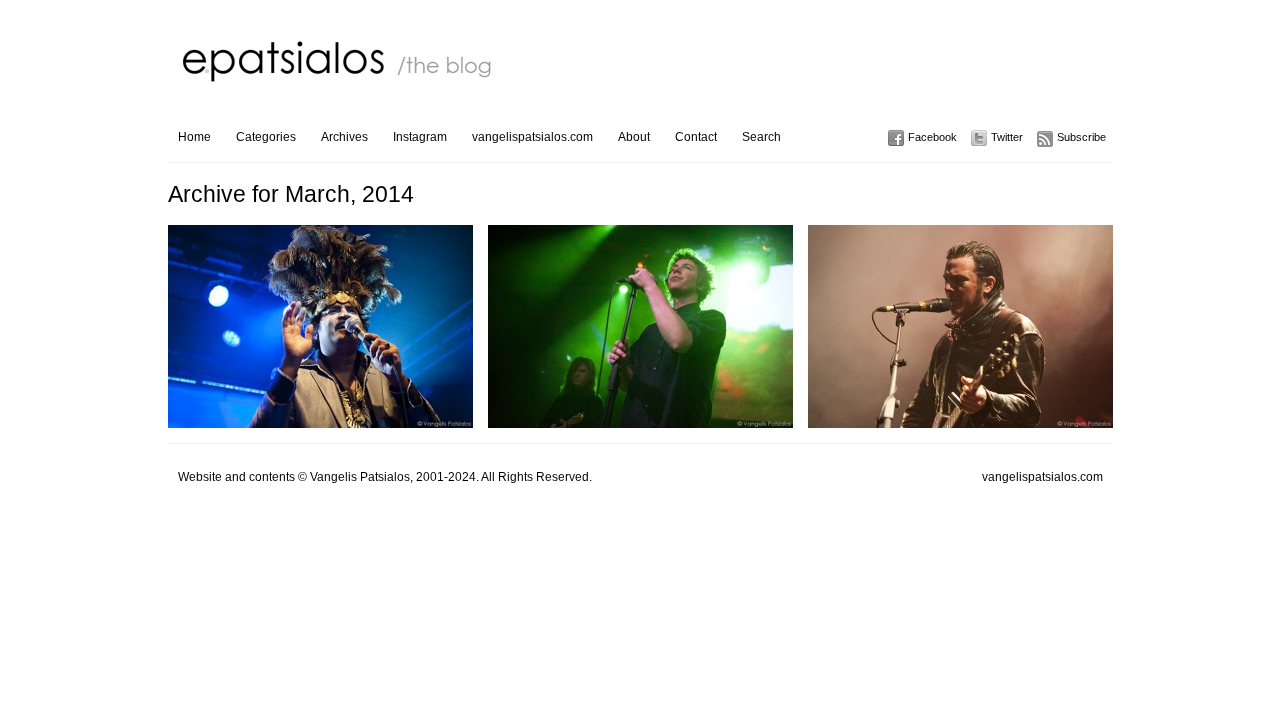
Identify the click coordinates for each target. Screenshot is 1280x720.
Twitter (1007, 137)
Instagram (420, 137)
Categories (266, 137)
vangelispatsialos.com (532, 137)
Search (761, 137)
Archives (344, 137)
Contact (696, 137)
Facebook (932, 137)
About (634, 137)
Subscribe (1081, 137)
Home (194, 137)
